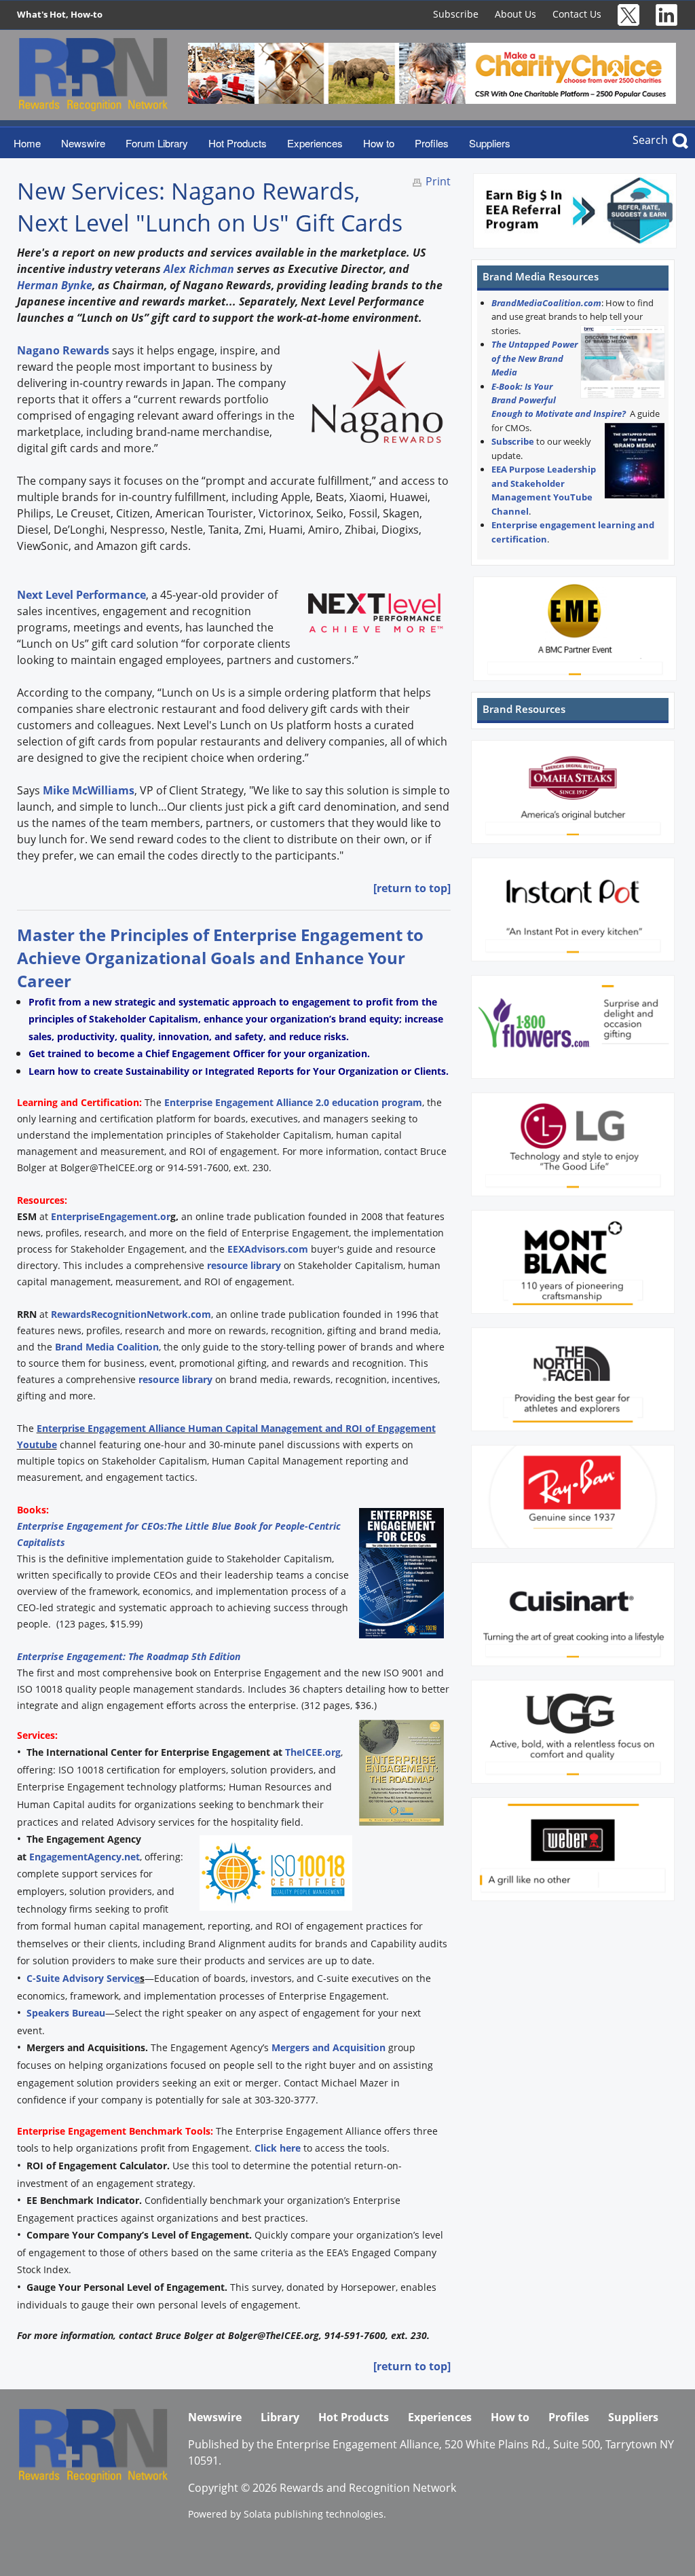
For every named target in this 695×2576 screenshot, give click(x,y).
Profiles (432, 143)
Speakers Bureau (66, 2013)
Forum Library (157, 143)
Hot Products (238, 143)
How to (379, 143)
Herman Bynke (55, 285)
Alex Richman (199, 269)
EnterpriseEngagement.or (111, 1216)
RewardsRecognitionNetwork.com (131, 1314)
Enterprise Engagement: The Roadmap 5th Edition (129, 1656)
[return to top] (412, 888)
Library (280, 2417)
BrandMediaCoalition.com (546, 303)
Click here (278, 2148)
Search (650, 140)
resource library (244, 1265)
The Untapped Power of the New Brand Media (534, 358)
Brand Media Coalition (107, 1347)
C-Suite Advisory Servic (83, 1978)
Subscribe (456, 14)
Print (438, 181)
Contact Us (577, 14)
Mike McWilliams (89, 790)
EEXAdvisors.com (268, 1249)
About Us (515, 14)
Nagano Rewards (63, 350)
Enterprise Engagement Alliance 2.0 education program (292, 1102)
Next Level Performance (81, 595)
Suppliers (490, 143)
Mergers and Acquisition (328, 2047)
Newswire (83, 143)
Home (27, 143)
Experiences (315, 143)
